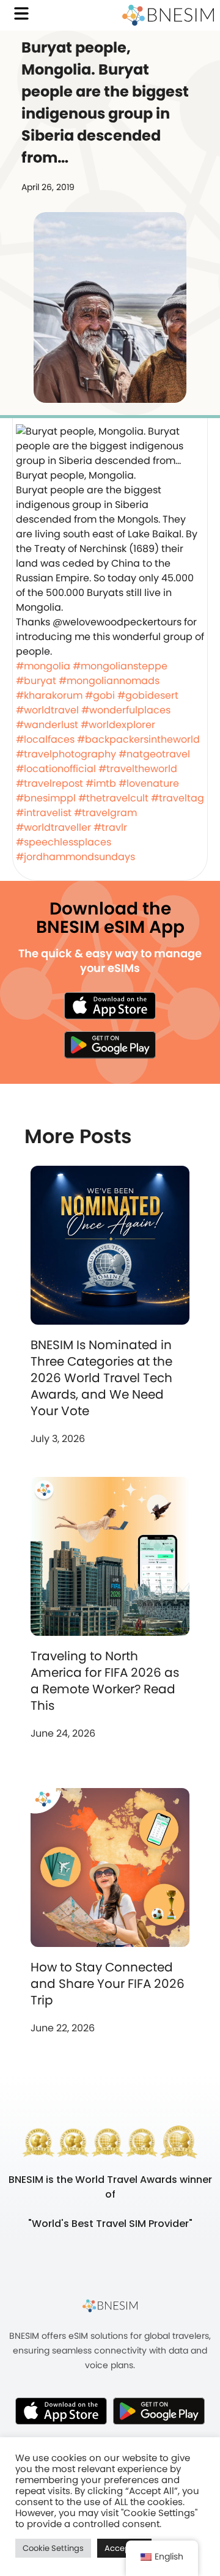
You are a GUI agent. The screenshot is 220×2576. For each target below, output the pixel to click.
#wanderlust (47, 725)
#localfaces (45, 739)
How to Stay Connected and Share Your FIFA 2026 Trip (108, 1984)
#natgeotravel (154, 754)
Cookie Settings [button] (53, 2548)
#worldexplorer (118, 725)
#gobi (100, 695)
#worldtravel (47, 710)
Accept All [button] (124, 2548)
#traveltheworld (138, 769)
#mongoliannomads (109, 681)
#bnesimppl (46, 798)
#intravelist (44, 813)
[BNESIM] (110, 2306)
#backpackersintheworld (138, 739)
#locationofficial (56, 769)
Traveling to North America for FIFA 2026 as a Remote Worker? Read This (105, 1681)
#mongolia (43, 666)
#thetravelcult (113, 798)
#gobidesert (148, 695)
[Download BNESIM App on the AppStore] (61, 2411)
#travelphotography (66, 754)
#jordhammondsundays (75, 857)
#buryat (36, 681)
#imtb (101, 783)
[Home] (168, 15)
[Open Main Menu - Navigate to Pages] (21, 13)
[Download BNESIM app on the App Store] (110, 1006)
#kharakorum (49, 695)
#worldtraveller (53, 827)
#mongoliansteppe (120, 666)
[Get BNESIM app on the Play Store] (110, 1045)
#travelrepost (50, 783)
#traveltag (178, 798)
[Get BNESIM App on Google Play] (159, 2411)
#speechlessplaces (64, 842)
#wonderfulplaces (126, 710)
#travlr (110, 827)
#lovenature (149, 783)
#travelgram (105, 813)
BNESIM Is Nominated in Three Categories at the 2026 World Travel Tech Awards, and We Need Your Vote (101, 1378)
